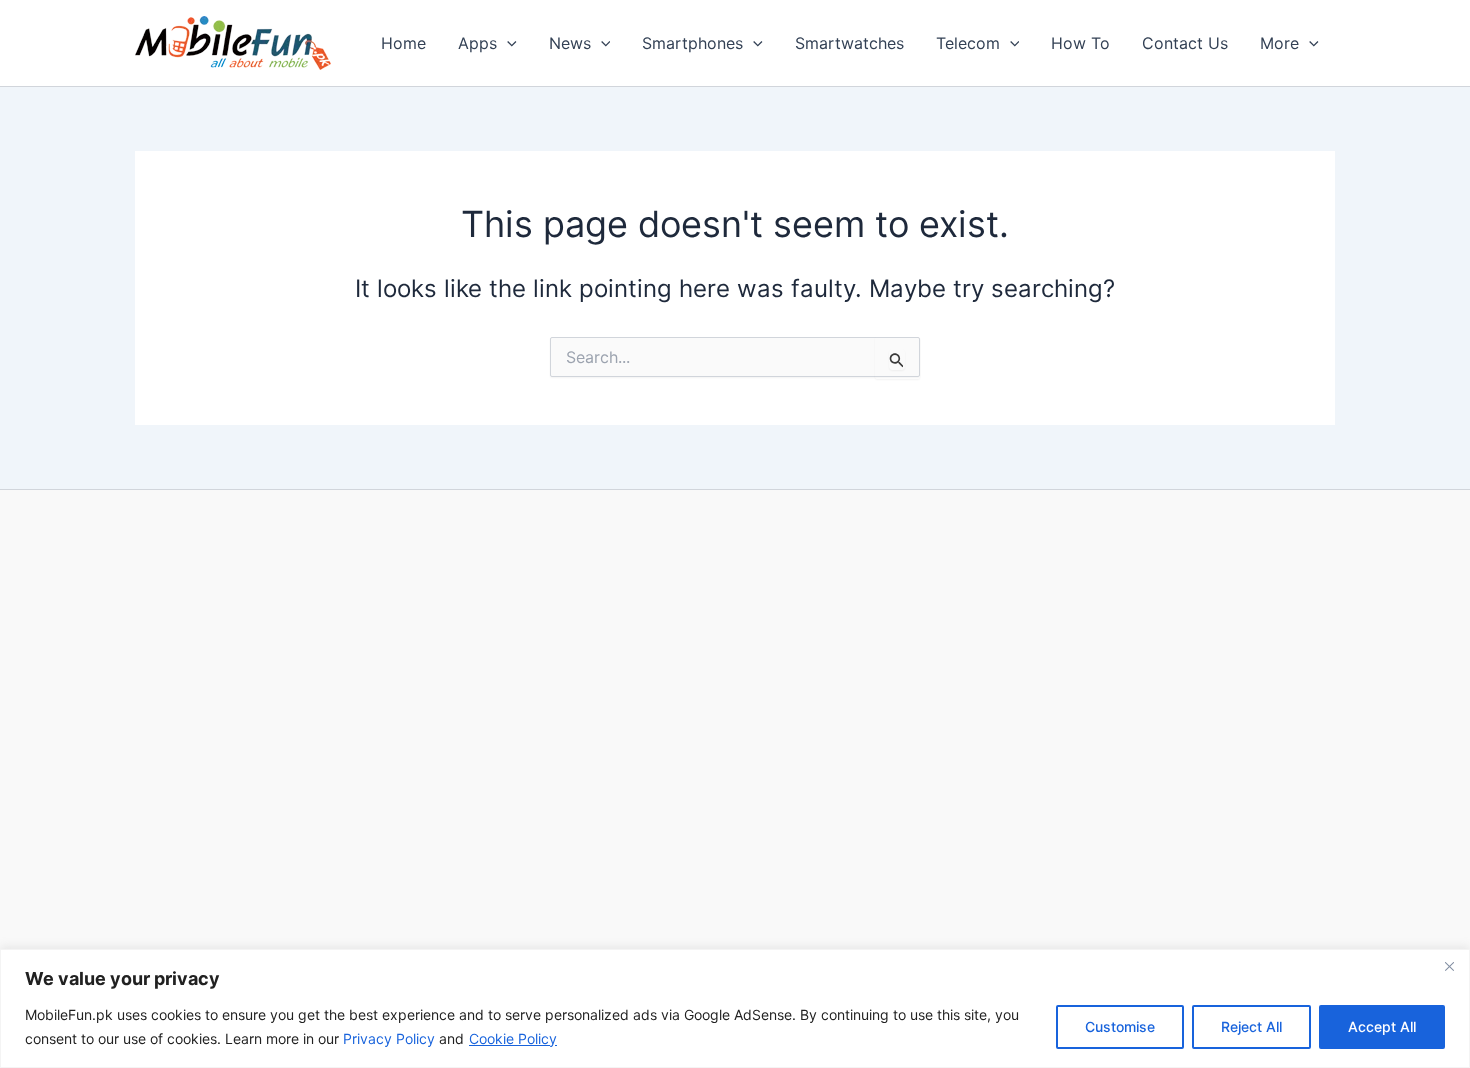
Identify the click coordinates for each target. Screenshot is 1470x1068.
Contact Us (1185, 43)
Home (403, 43)
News (570, 43)
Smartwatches (849, 43)
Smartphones (692, 43)
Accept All (1382, 1026)
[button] (507, 43)
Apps (477, 43)
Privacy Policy (389, 1038)
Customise (1120, 1026)
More (1279, 43)
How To (1080, 43)
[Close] (1449, 966)
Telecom (968, 43)
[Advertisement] (735, 727)
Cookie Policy (513, 1038)
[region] (735, 1008)
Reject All (1251, 1026)
